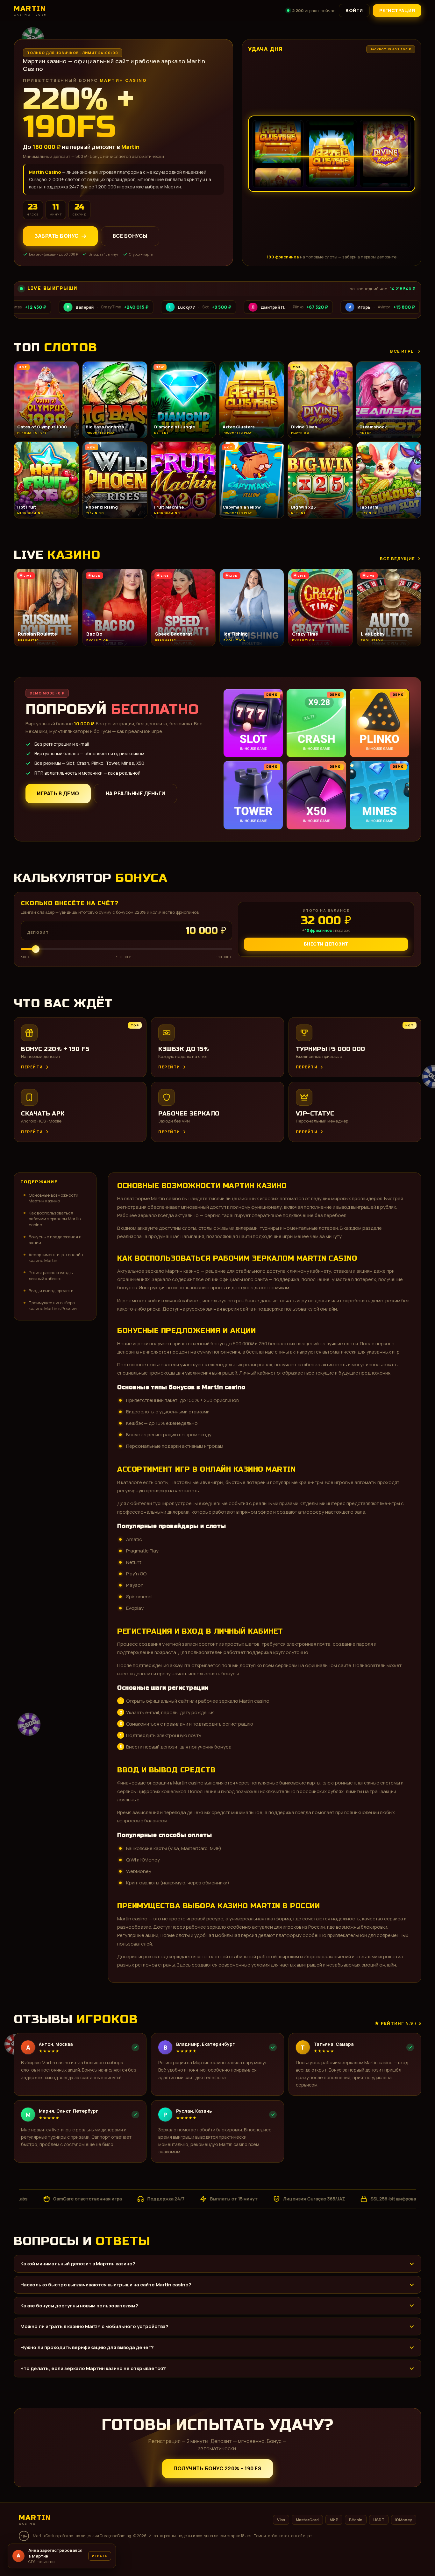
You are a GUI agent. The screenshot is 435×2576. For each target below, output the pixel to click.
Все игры (403, 351)
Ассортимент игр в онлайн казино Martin (56, 1257)
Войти (354, 10)
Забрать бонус (57, 236)
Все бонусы (130, 236)
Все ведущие (397, 559)
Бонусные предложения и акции (55, 1240)
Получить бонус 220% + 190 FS (217, 2468)
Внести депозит (326, 944)
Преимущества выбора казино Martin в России (53, 1306)
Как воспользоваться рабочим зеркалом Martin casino (55, 1219)
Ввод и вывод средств (51, 1291)
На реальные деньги (135, 793)
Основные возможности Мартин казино (53, 1198)
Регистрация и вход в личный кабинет (51, 1275)
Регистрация (397, 10)
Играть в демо (58, 793)
